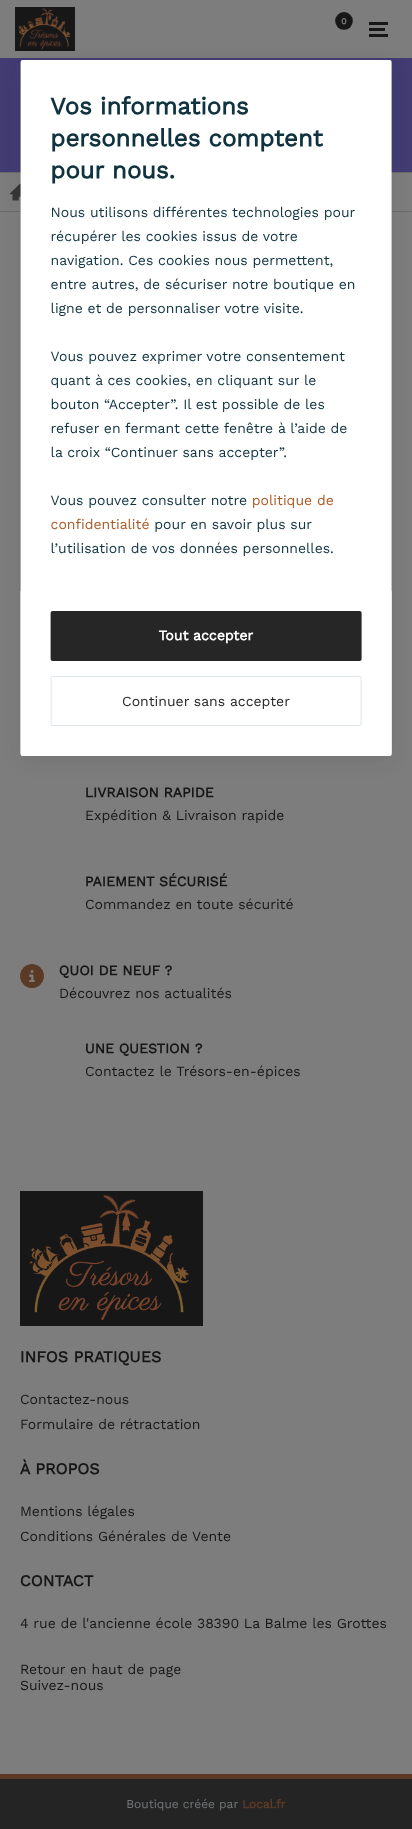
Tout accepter (206, 636)
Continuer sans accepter (206, 702)
